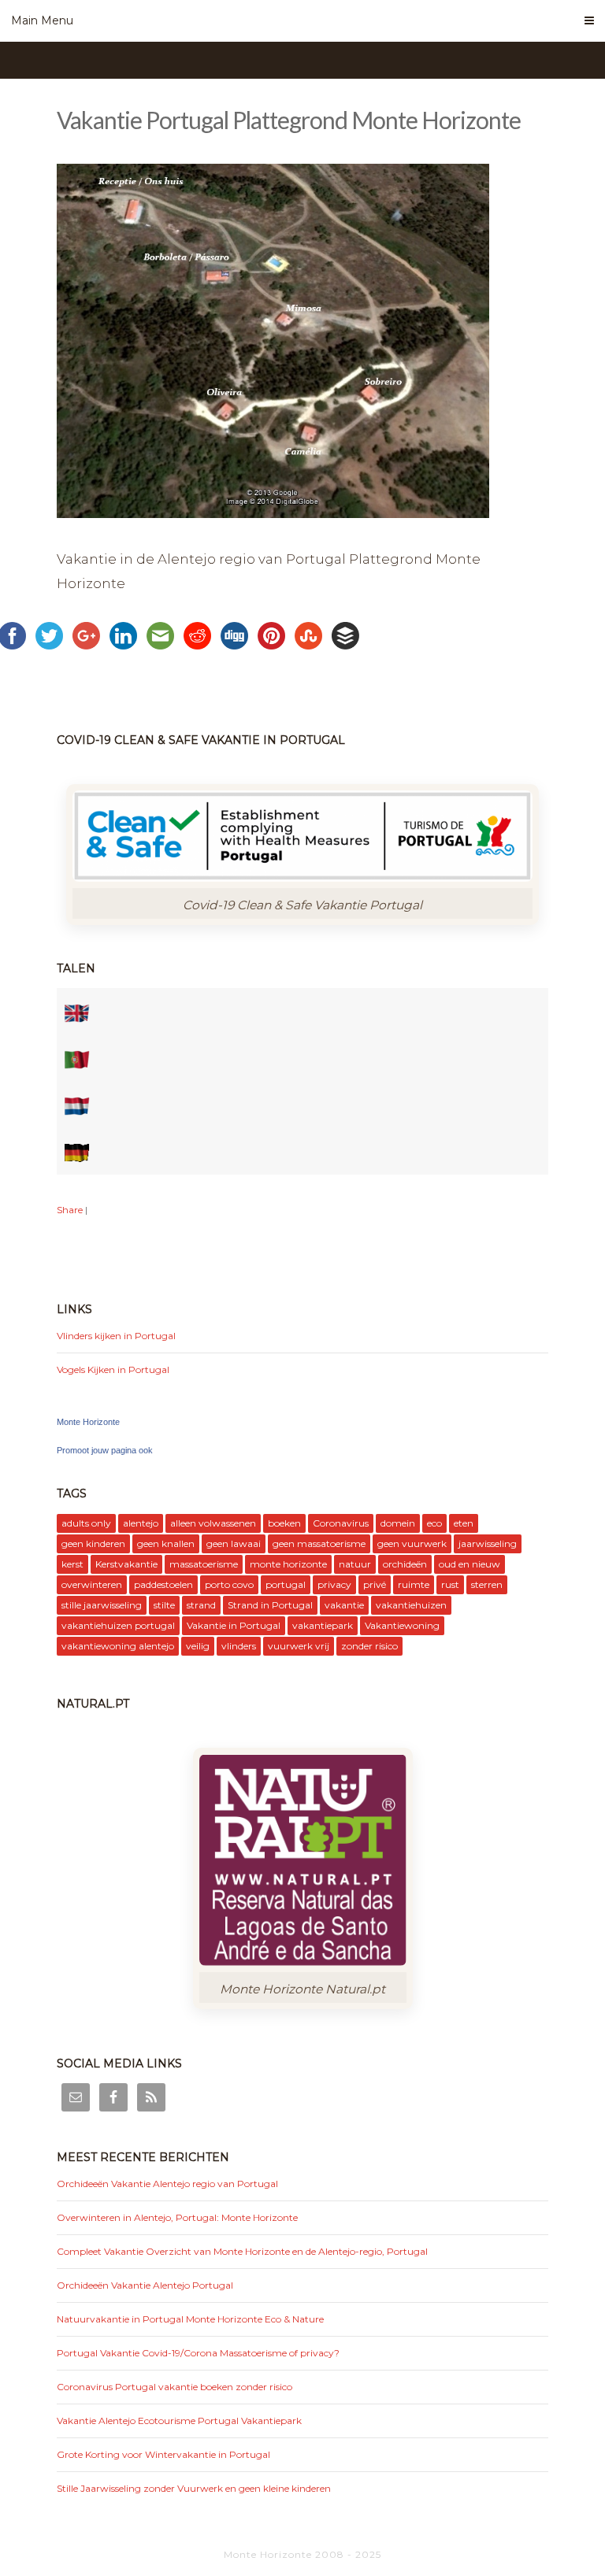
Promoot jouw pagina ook (105, 1450)
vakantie (344, 1605)
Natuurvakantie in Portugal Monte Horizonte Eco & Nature (190, 2319)
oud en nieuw (470, 1564)
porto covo (229, 1584)
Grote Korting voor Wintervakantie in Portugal (163, 2454)
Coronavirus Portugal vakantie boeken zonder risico (174, 2387)
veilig (198, 1646)
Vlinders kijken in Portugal (116, 1336)
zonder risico (369, 1646)
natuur (355, 1564)
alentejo (141, 1523)
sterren (487, 1584)
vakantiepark (323, 1625)
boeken (284, 1523)
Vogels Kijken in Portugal (113, 1369)
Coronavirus (341, 1523)
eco (434, 1523)
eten (464, 1523)
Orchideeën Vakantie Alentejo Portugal (145, 2285)
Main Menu (42, 20)
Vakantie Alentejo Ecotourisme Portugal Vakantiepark (179, 2421)
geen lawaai (234, 1543)
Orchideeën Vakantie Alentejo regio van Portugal (167, 2184)
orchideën (405, 1564)
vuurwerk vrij (299, 1646)
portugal (286, 1584)
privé (375, 1584)
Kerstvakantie (126, 1564)
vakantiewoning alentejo (118, 1646)
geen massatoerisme (319, 1543)
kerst (72, 1564)
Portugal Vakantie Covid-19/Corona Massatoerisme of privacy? (198, 2353)
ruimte (414, 1584)
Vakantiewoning (402, 1625)
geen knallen (166, 1543)
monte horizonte (288, 1564)
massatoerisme (204, 1564)
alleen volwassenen (213, 1523)
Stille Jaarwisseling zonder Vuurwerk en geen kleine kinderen (194, 2488)
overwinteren (92, 1584)
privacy (334, 1584)
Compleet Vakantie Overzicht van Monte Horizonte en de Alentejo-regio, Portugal (242, 2251)
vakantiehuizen (411, 1605)
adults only (86, 1523)
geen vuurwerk (412, 1543)
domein (398, 1523)
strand (201, 1605)
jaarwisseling (488, 1543)
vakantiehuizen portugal (118, 1625)
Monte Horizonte (88, 1422)
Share (70, 1210)
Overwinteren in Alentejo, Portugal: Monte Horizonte (177, 2217)
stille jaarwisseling (102, 1605)
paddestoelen (163, 1584)
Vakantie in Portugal (234, 1625)
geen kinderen (93, 1543)
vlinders (239, 1646)
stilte (164, 1605)
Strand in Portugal (270, 1605)
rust (450, 1584)
